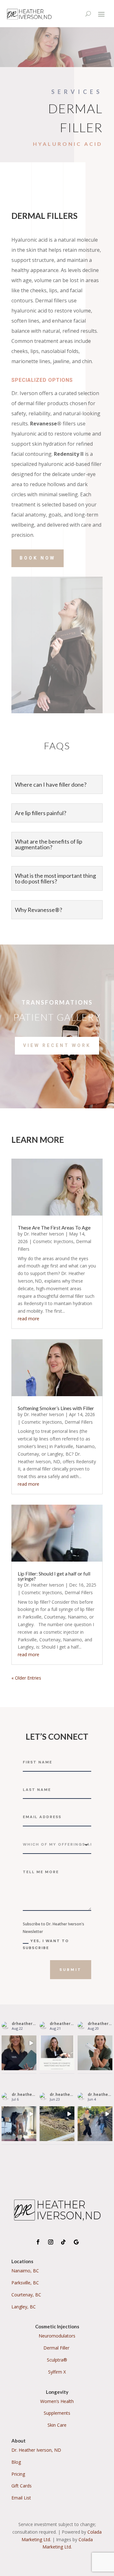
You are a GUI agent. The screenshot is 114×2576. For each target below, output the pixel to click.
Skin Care (57, 2425)
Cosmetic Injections (53, 1241)
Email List (21, 2498)
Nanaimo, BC (25, 2271)
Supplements (57, 2413)
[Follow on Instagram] (51, 2242)
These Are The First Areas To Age (54, 1227)
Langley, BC (24, 2307)
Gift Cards (22, 2486)
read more (28, 1319)
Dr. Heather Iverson (44, 1234)
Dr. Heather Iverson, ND (36, 2450)
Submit (71, 1970)
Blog (16, 2462)
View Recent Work (57, 1045)
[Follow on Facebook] (38, 2242)
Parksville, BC (25, 2283)
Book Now (38, 558)
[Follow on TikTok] (63, 2242)
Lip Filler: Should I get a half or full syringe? (54, 1576)
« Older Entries (26, 1678)
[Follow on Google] (76, 2242)
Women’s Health (57, 2401)
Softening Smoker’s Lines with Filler (56, 1408)
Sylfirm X (57, 2372)
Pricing (18, 2474)
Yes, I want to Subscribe (46, 1944)
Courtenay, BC (26, 2295)
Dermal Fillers (79, 1422)
